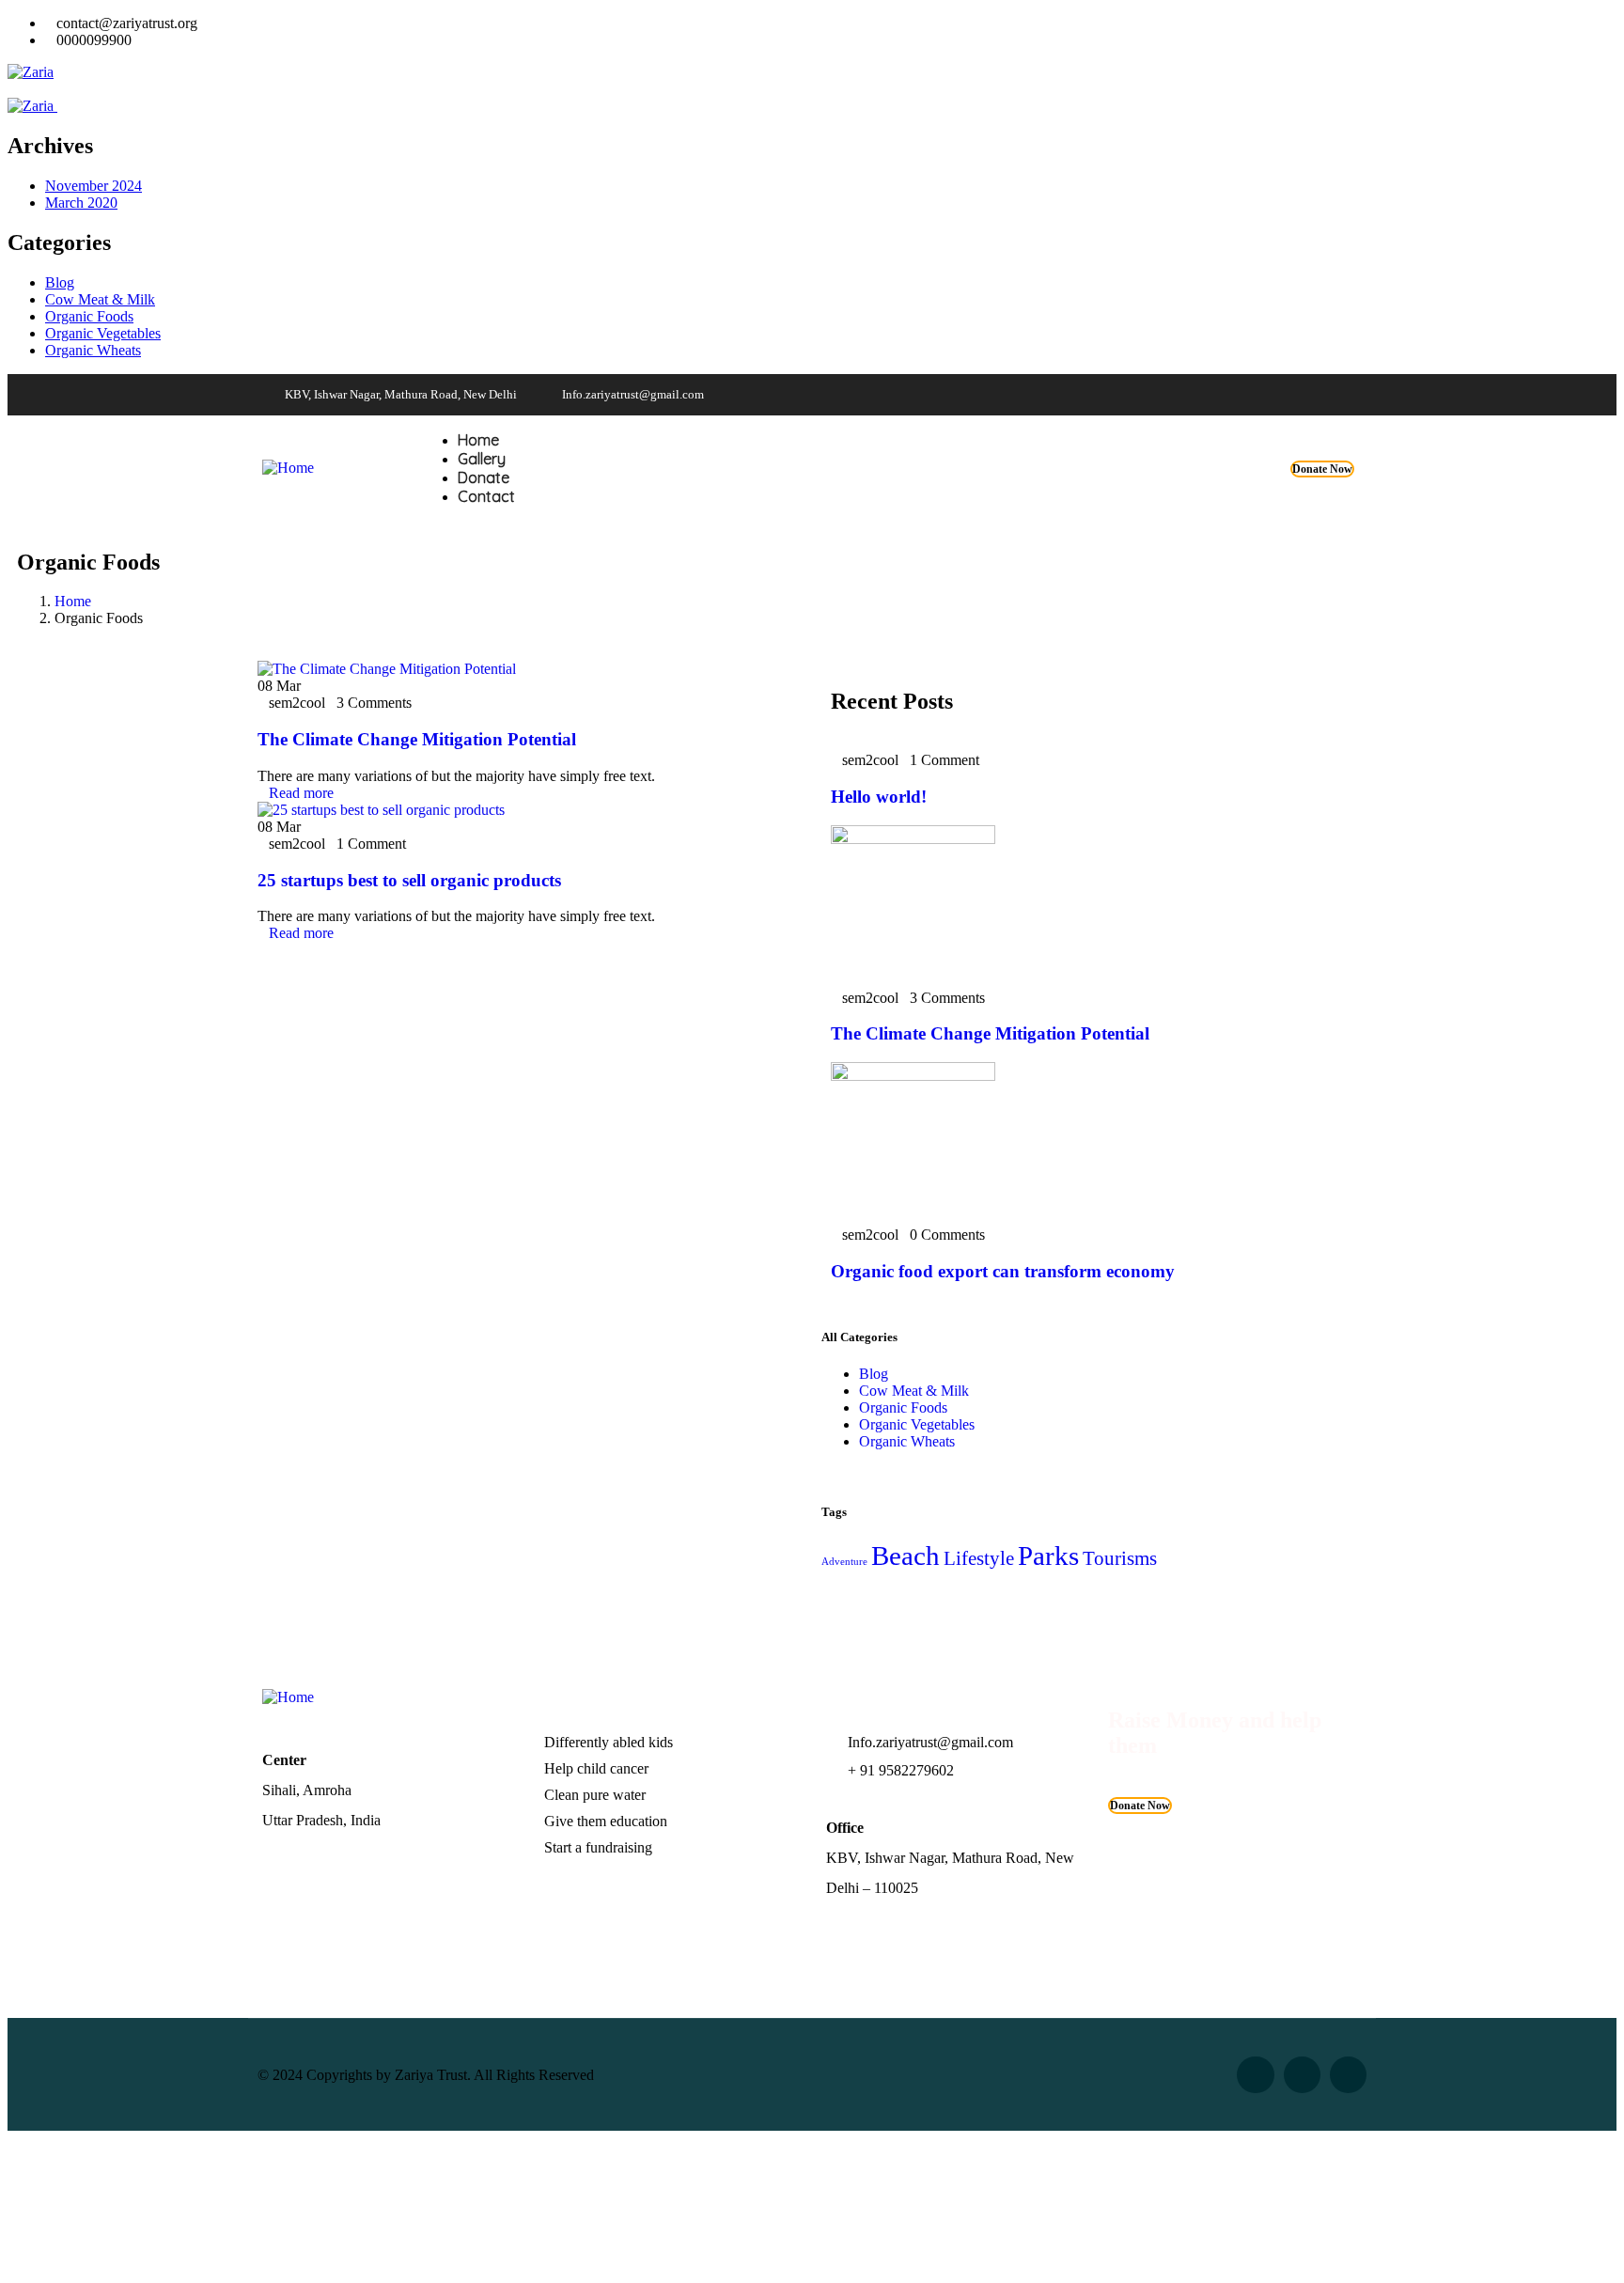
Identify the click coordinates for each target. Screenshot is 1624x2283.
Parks (1048, 1556)
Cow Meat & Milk (100, 299)
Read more (301, 793)
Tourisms (1120, 1558)
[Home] (288, 468)
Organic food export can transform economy (1003, 1271)
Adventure (844, 1562)
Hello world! (879, 797)
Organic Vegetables (103, 333)
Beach (906, 1556)
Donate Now (1322, 469)
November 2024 (94, 186)
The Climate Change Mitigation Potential (417, 739)
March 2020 (81, 203)
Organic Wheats (93, 350)
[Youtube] (1272, 395)
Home (73, 601)
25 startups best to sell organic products (409, 880)
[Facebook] (1235, 395)
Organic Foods (89, 316)
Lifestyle (979, 1558)
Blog (60, 282)
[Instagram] (1308, 395)
